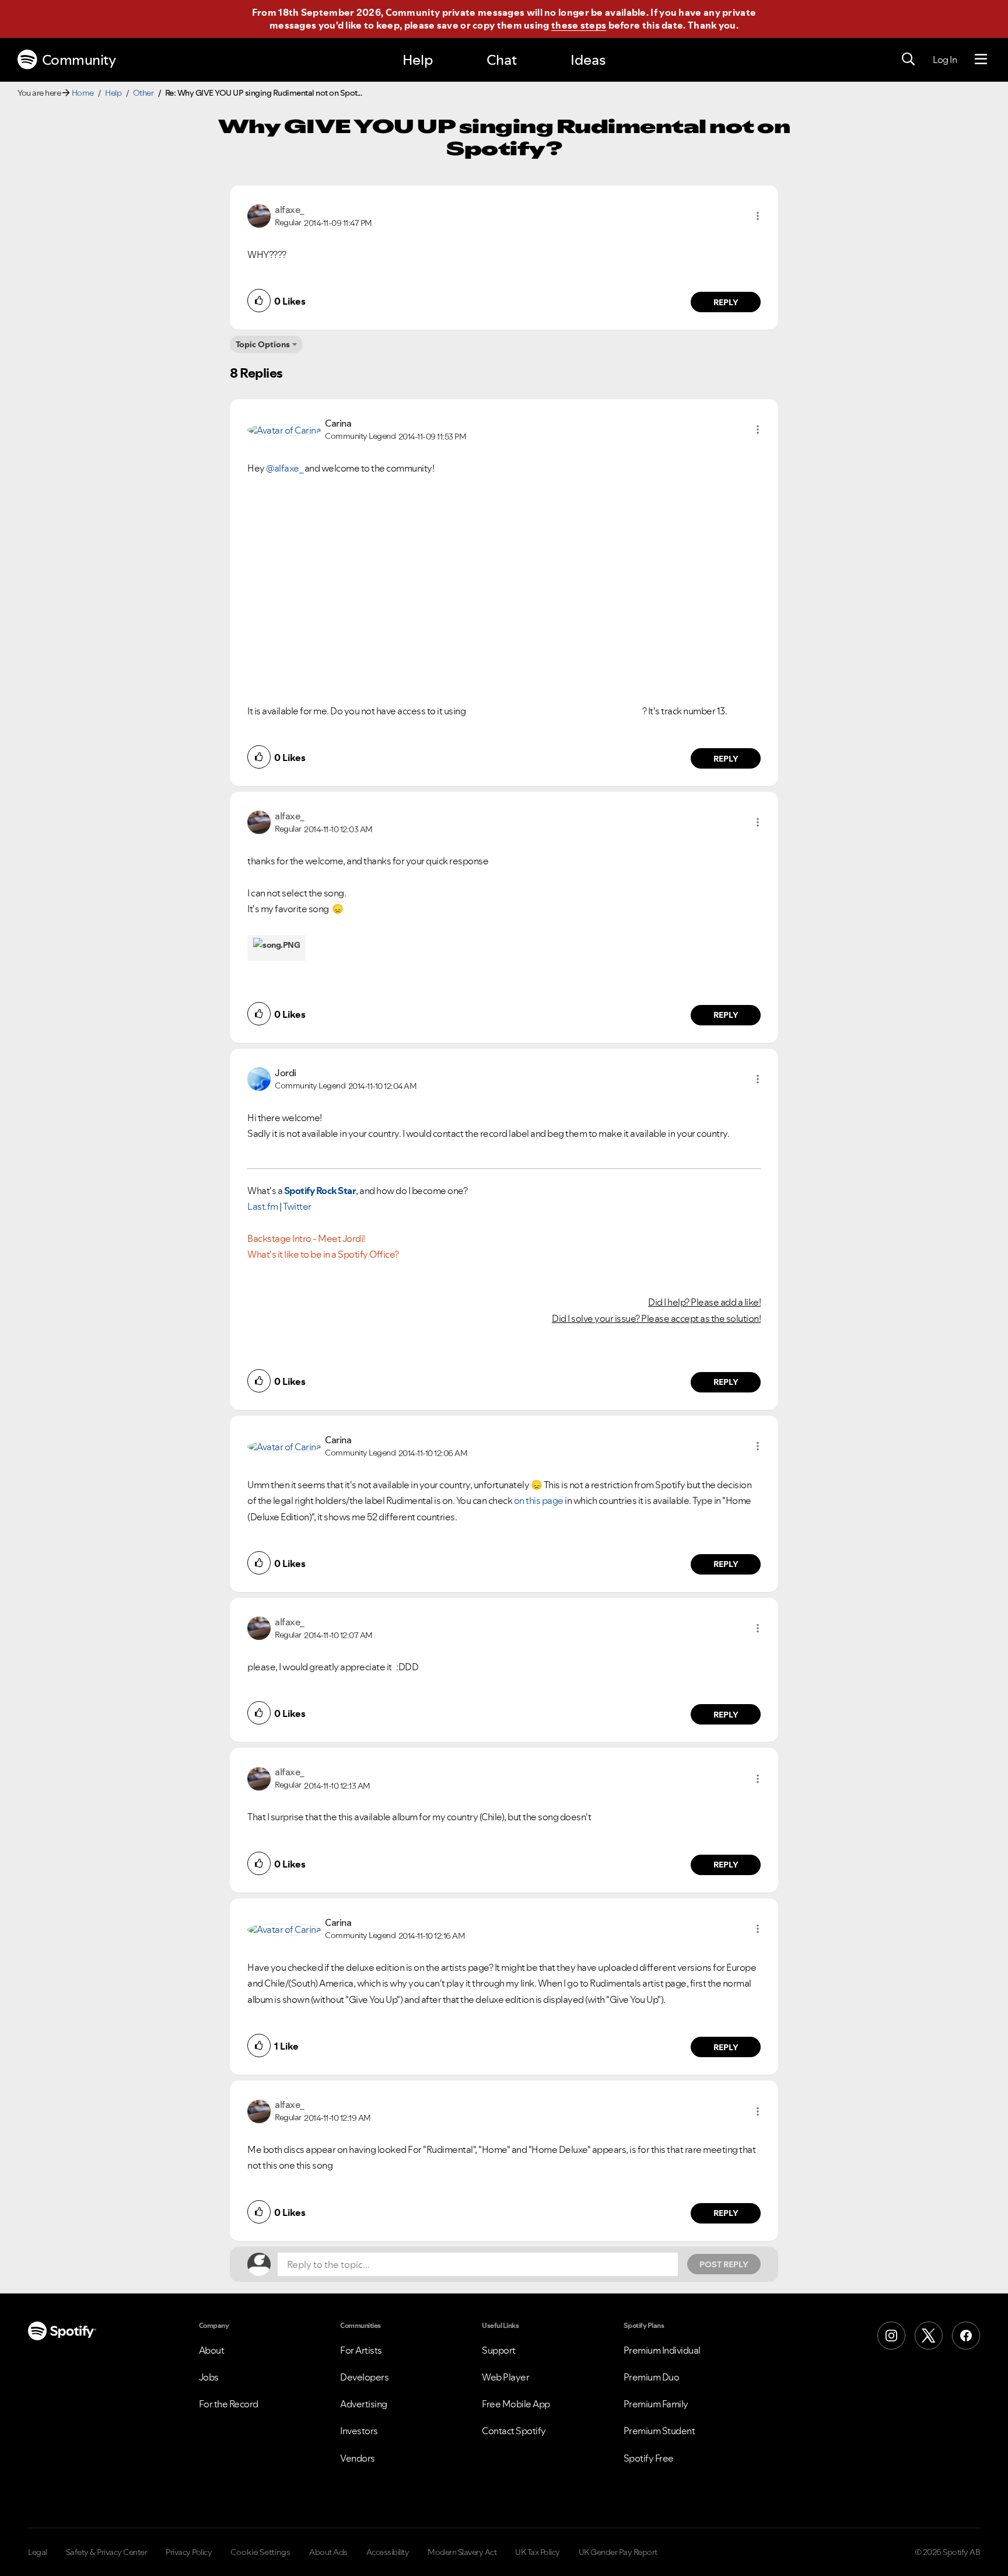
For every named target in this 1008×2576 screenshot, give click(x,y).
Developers (364, 2377)
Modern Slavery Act (462, 2552)
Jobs (209, 2377)
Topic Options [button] (263, 344)
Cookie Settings (260, 2552)
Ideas (588, 60)
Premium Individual (662, 2350)
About (212, 2350)
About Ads (328, 2552)
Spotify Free (649, 2458)
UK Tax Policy (538, 2552)
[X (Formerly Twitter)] (929, 2336)
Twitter (297, 1206)
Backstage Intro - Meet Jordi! (306, 1238)
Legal (38, 2552)
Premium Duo (652, 2377)
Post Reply (724, 2264)
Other (143, 93)
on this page (539, 1500)
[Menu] (981, 60)
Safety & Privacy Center (107, 2552)
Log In (945, 60)
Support (499, 2350)
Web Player (505, 2377)
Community (79, 60)
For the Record (229, 2404)
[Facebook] (966, 2336)
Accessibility (388, 2552)
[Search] (908, 60)
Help (418, 60)
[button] (758, 216)
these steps (579, 25)
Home (83, 93)
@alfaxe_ (284, 468)
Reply (726, 302)
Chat (502, 60)
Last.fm (263, 1206)
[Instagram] (891, 2336)
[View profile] (259, 215)
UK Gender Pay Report (618, 2552)
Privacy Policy (189, 2552)
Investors (359, 2431)
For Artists (361, 2350)
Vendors (358, 2458)
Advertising (364, 2404)
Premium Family (656, 2404)
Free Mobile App (516, 2404)
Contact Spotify (514, 2431)
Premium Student (659, 2431)
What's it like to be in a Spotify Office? (323, 1254)
